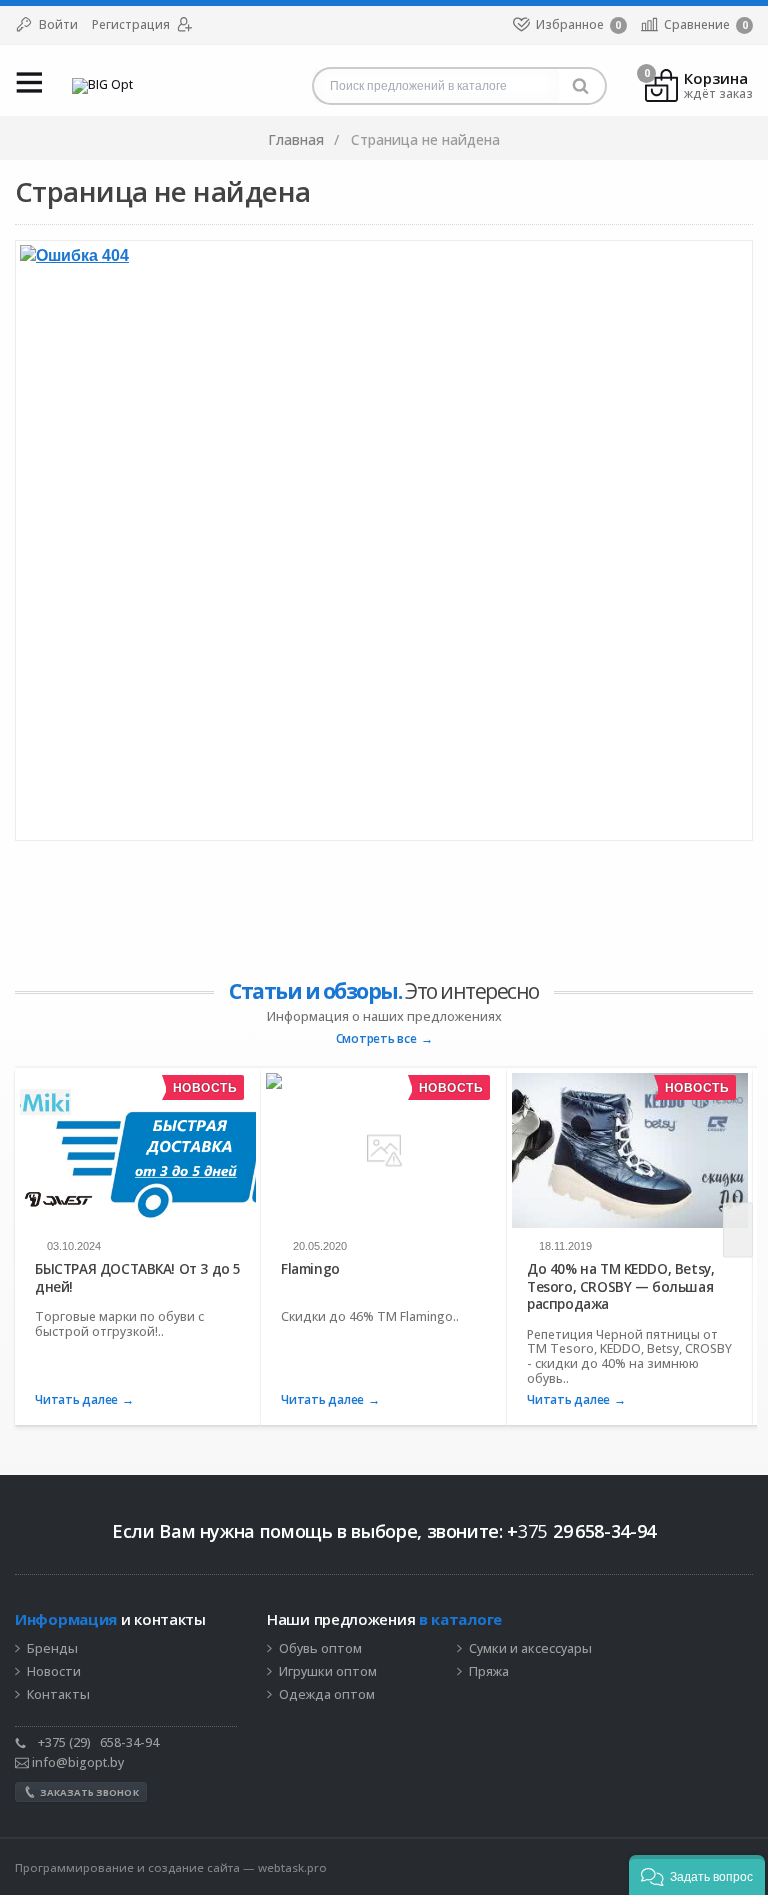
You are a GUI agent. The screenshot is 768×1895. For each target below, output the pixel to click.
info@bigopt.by (76, 1762)
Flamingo (310, 1269)
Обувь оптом (320, 1649)
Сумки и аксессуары (530, 1649)
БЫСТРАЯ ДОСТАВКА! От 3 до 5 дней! (138, 1277)
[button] (697, 1875)
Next (738, 1230)
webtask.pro (292, 1867)
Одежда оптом (327, 1695)
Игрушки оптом (328, 1672)
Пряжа (489, 1672)
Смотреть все (376, 1039)
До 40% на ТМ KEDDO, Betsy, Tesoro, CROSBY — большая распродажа (620, 1286)
